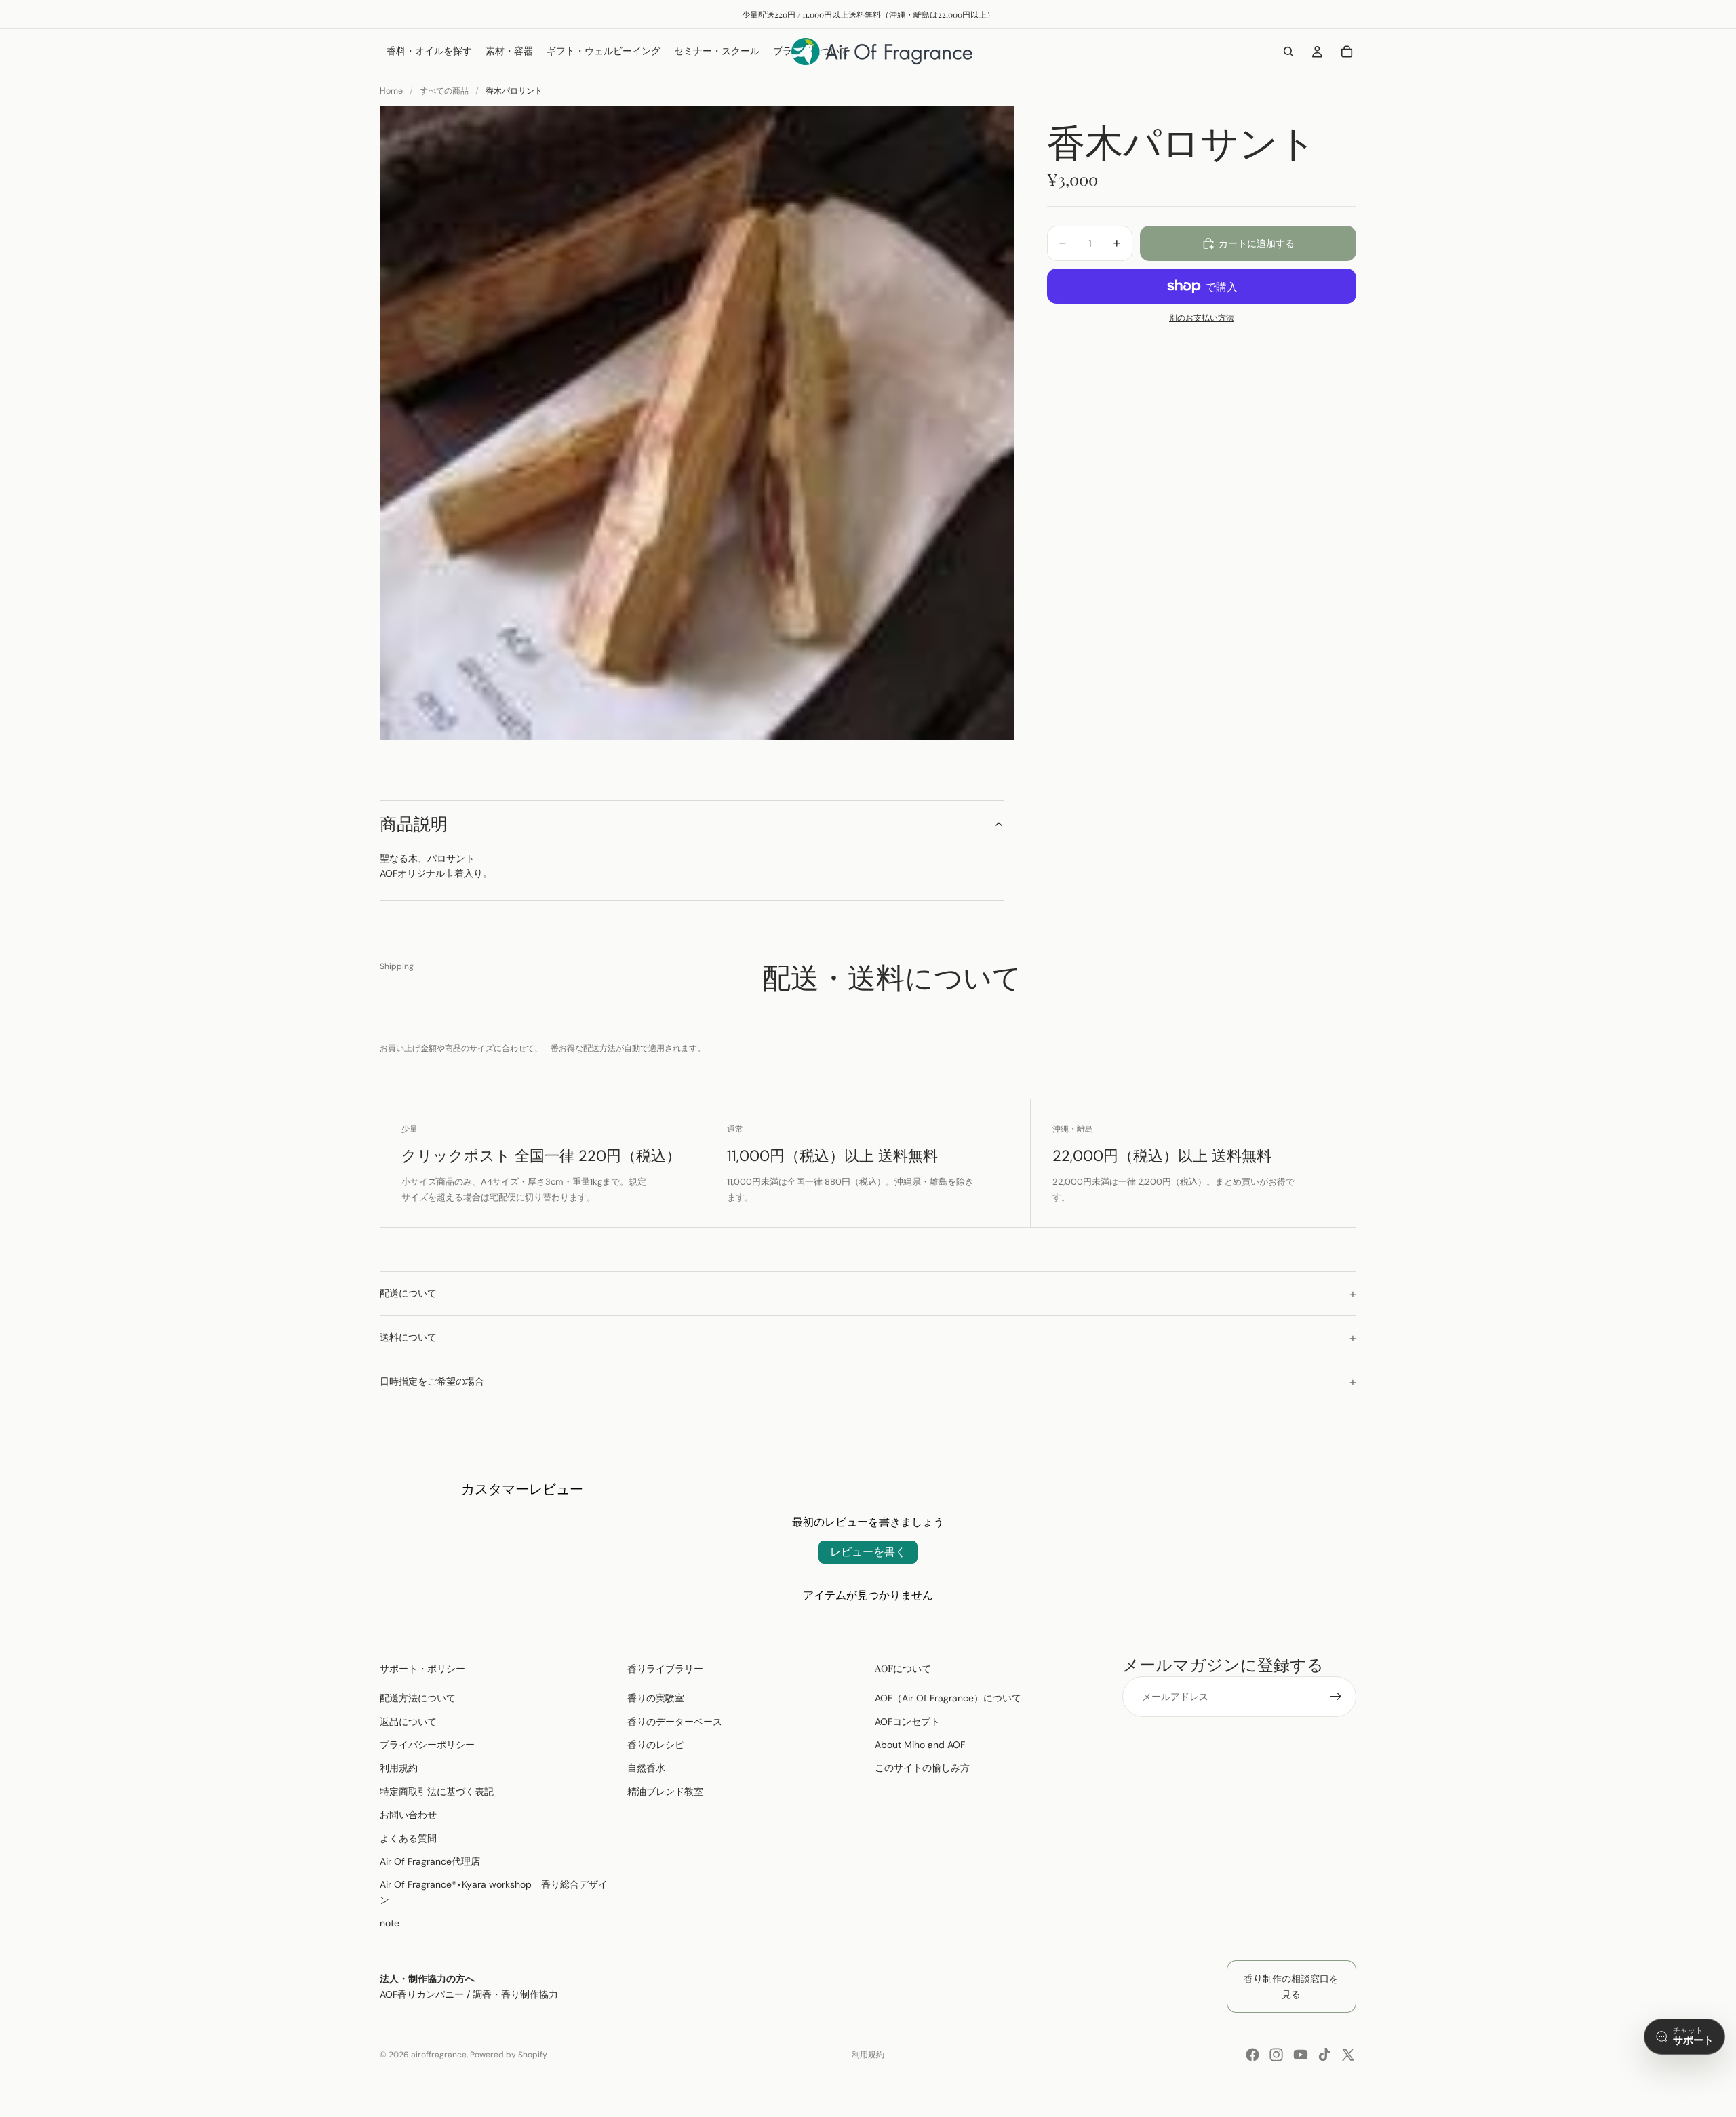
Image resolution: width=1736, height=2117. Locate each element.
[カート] (1347, 52)
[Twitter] (1348, 2055)
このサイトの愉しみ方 (922, 1768)
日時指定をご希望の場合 (432, 1381)
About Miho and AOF (920, 1745)
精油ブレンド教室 (665, 1792)
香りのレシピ (656, 1745)
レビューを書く (868, 1552)
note (390, 1923)
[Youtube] (1301, 2055)
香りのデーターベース (675, 1722)
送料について (408, 1337)
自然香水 (646, 1768)
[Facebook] (1252, 2055)
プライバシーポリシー (427, 1745)
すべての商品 (444, 91)
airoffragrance (439, 2055)
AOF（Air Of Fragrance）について (948, 1698)
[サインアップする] (1336, 1697)
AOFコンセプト (907, 1722)
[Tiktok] (1324, 2055)
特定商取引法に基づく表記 (437, 1792)
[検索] (1288, 52)
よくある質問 (408, 1838)
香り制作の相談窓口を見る (1291, 1986)
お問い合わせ (408, 1815)
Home (391, 91)
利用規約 (399, 1768)
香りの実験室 (656, 1698)
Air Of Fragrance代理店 (430, 1861)
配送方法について (418, 1698)
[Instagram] (1276, 2055)
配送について (408, 1293)
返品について (408, 1722)
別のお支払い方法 (1202, 318)
